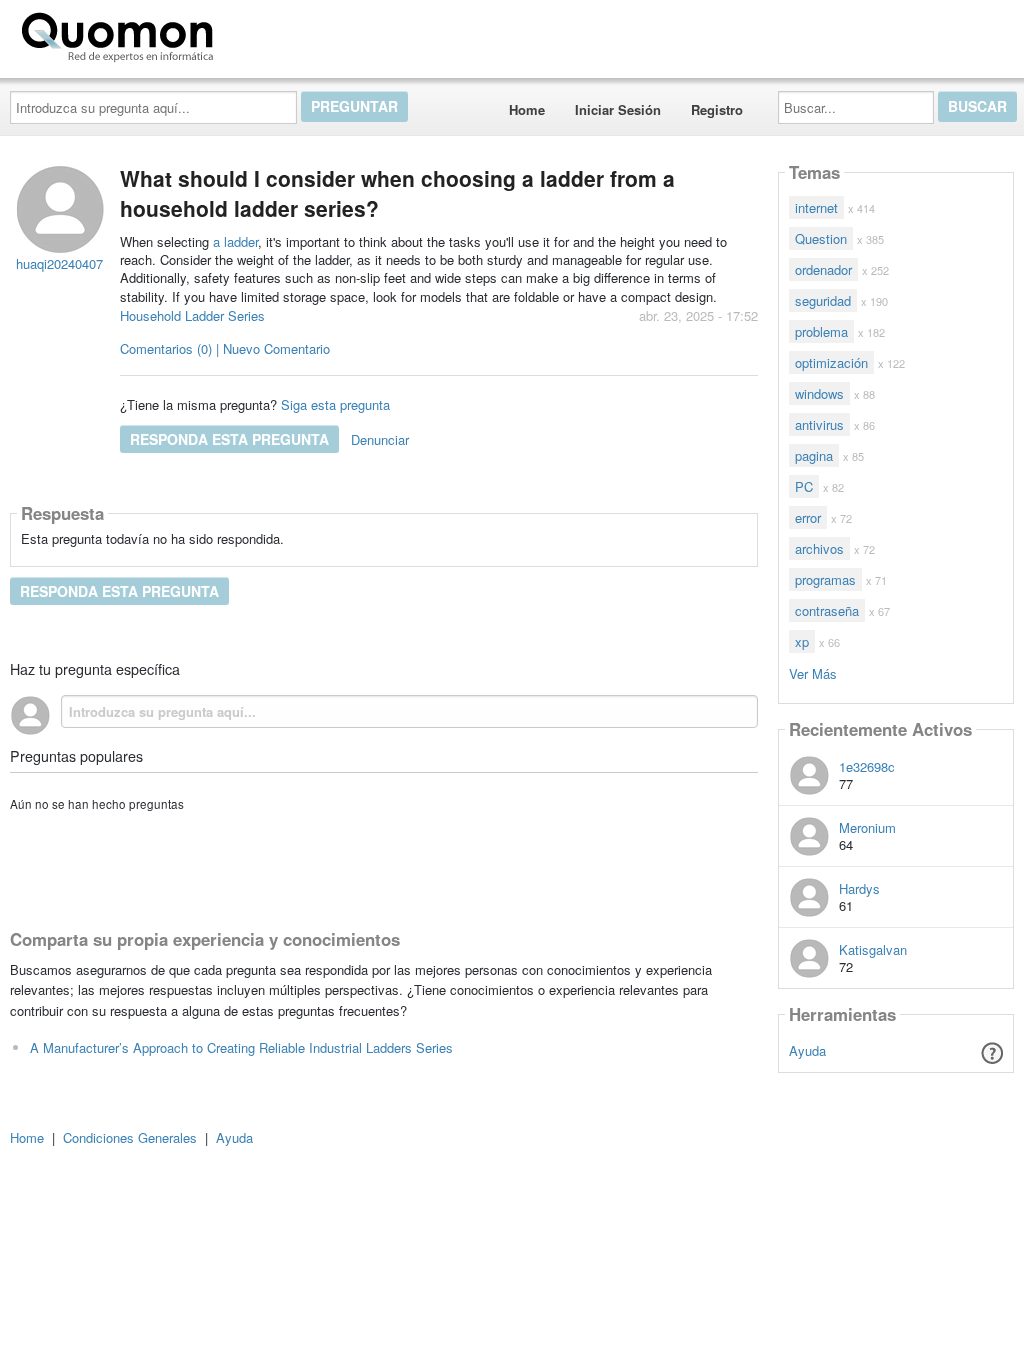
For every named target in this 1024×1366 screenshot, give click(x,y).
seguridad (823, 300)
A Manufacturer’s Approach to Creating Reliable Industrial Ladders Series (241, 1047)
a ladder (235, 241)
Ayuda (807, 1050)
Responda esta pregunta (229, 439)
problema (821, 331)
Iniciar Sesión (618, 109)
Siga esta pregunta (335, 404)
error (808, 517)
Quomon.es (284, 33)
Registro (717, 109)
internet (816, 207)
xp (802, 641)
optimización (831, 362)
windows (819, 393)
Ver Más (813, 672)
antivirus (819, 424)
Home (527, 109)
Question (821, 238)
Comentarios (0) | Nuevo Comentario (225, 348)
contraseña (827, 610)
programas (825, 579)
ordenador (823, 269)
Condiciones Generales (130, 1137)
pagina (814, 455)
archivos (819, 548)
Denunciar (380, 439)
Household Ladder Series (192, 315)
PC (804, 486)
